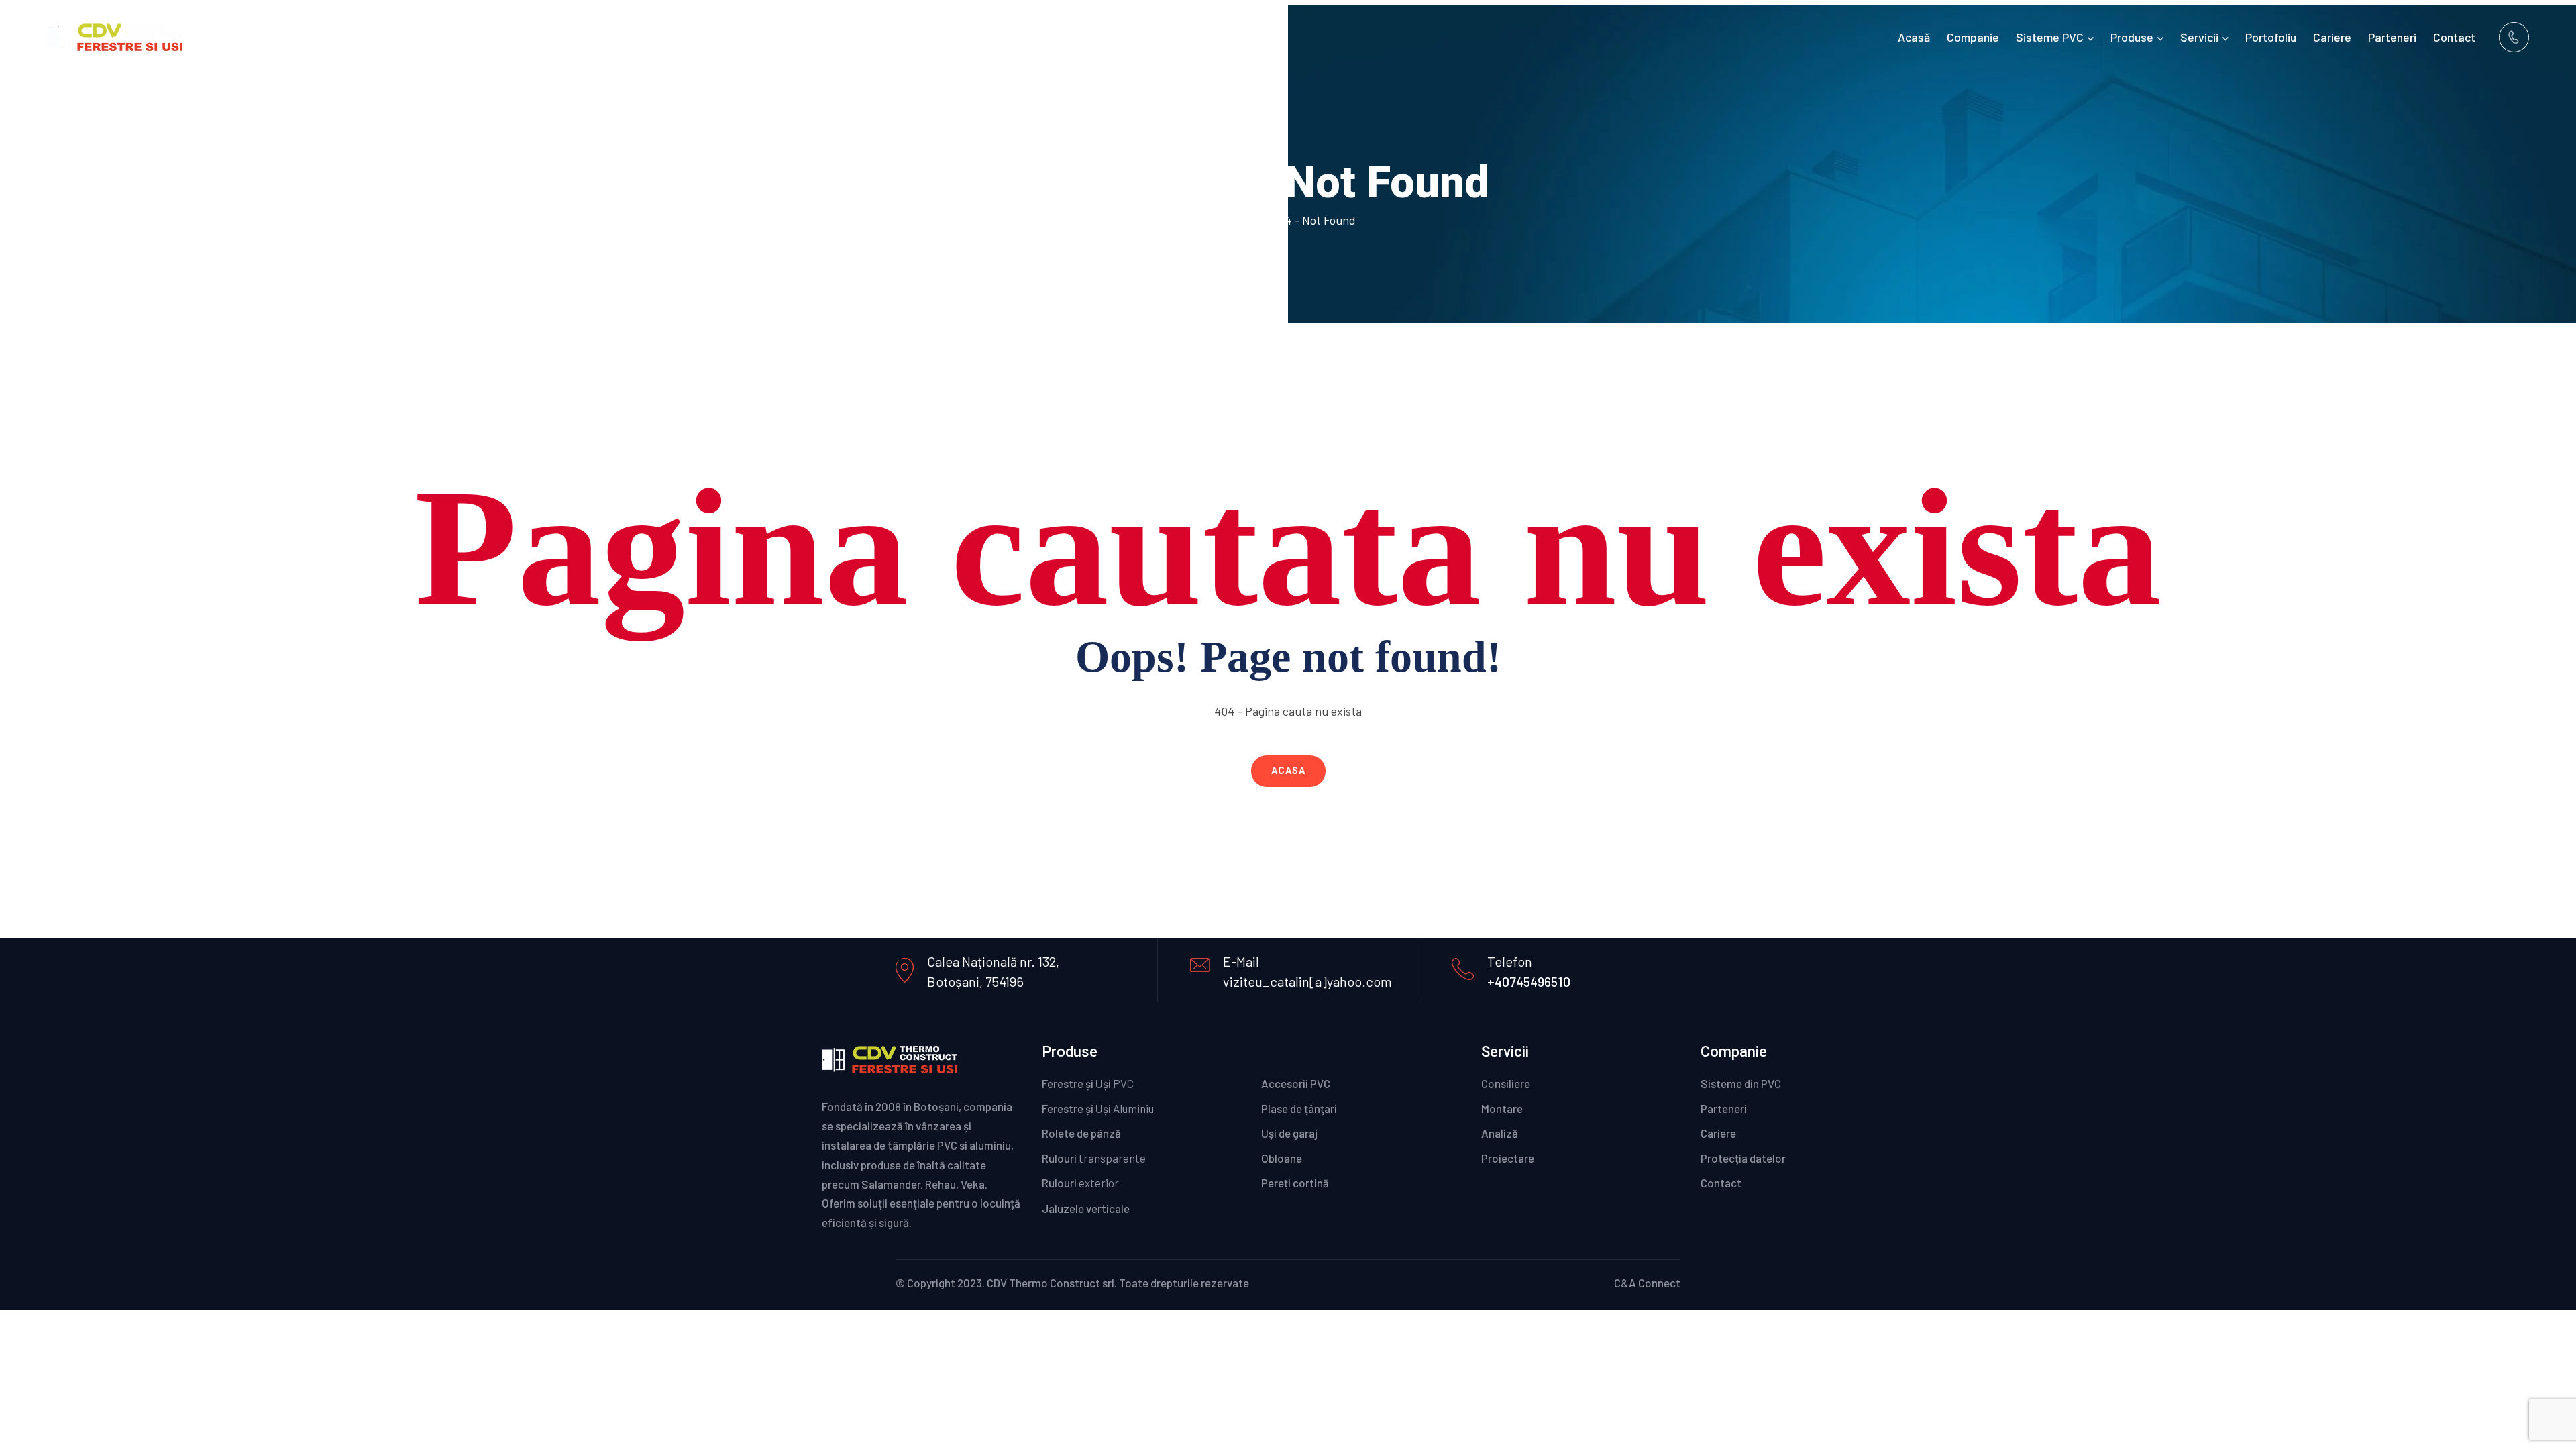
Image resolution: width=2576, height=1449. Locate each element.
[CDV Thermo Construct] (115, 35)
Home (1238, 220)
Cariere (2332, 37)
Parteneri (2392, 37)
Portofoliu (2271, 37)
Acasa (1288, 771)
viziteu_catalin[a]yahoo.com (1307, 981)
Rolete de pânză (1081, 1133)
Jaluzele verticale (1086, 1208)
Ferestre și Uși (1088, 1083)
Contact (2454, 37)
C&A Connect (1647, 1283)
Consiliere (1506, 1083)
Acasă (1914, 37)
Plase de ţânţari (1299, 1108)
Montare (1502, 1108)
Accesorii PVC (1303, 1083)
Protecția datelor (1743, 1158)
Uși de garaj (1295, 1133)
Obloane (1300, 1158)
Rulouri (1094, 1158)
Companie (1973, 37)
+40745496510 (1529, 981)
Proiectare (1508, 1158)
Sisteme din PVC (1741, 1083)
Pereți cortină (1313, 1183)
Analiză (1500, 1133)
